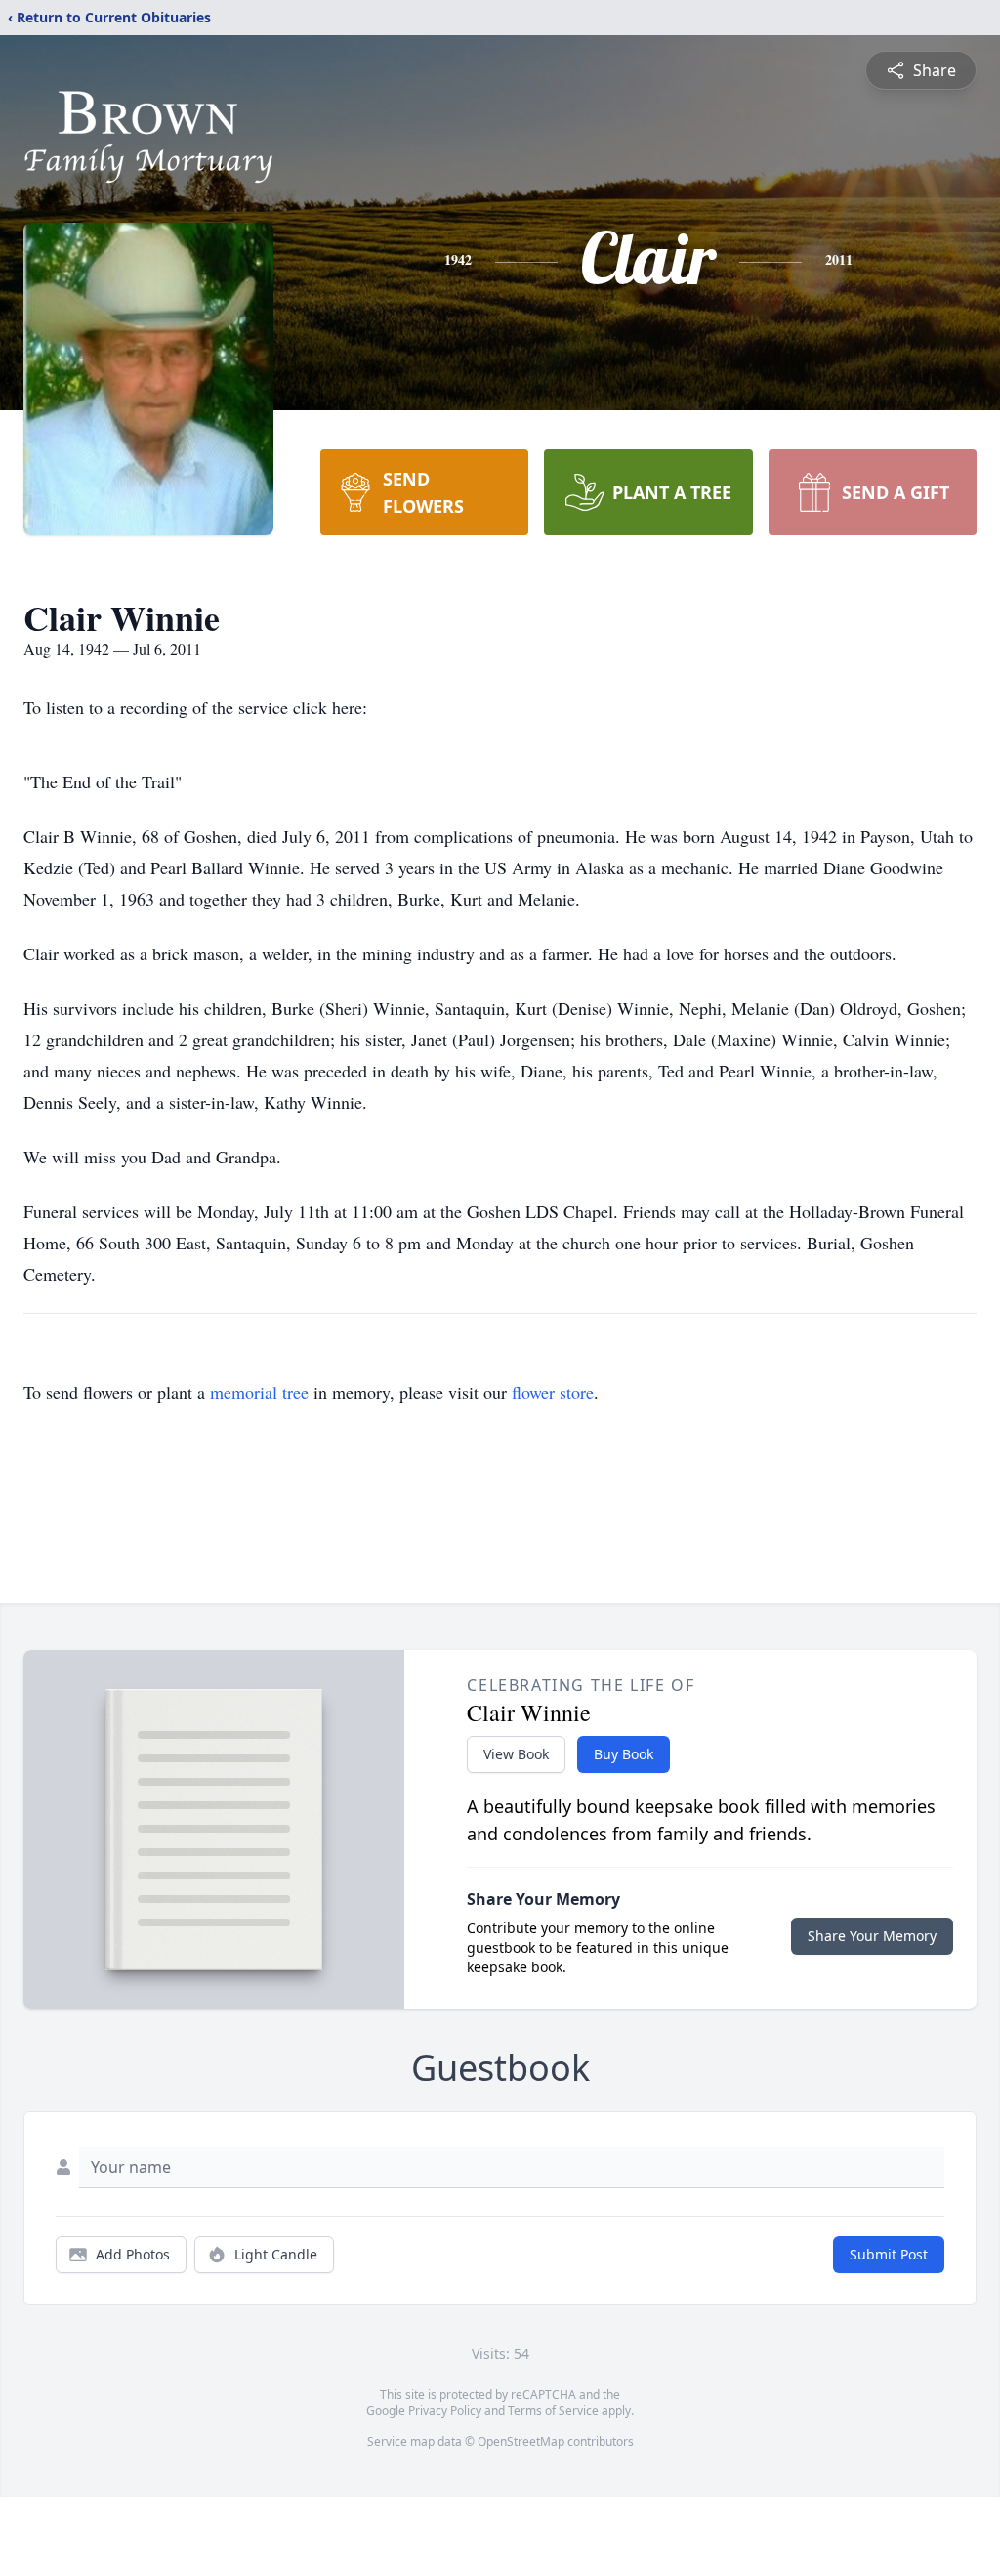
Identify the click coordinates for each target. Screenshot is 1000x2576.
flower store (553, 1392)
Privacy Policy (445, 2410)
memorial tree (259, 1392)
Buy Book (624, 1754)
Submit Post (889, 2254)
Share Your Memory (872, 1936)
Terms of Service (553, 2410)
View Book (516, 1754)
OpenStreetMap (521, 2442)
